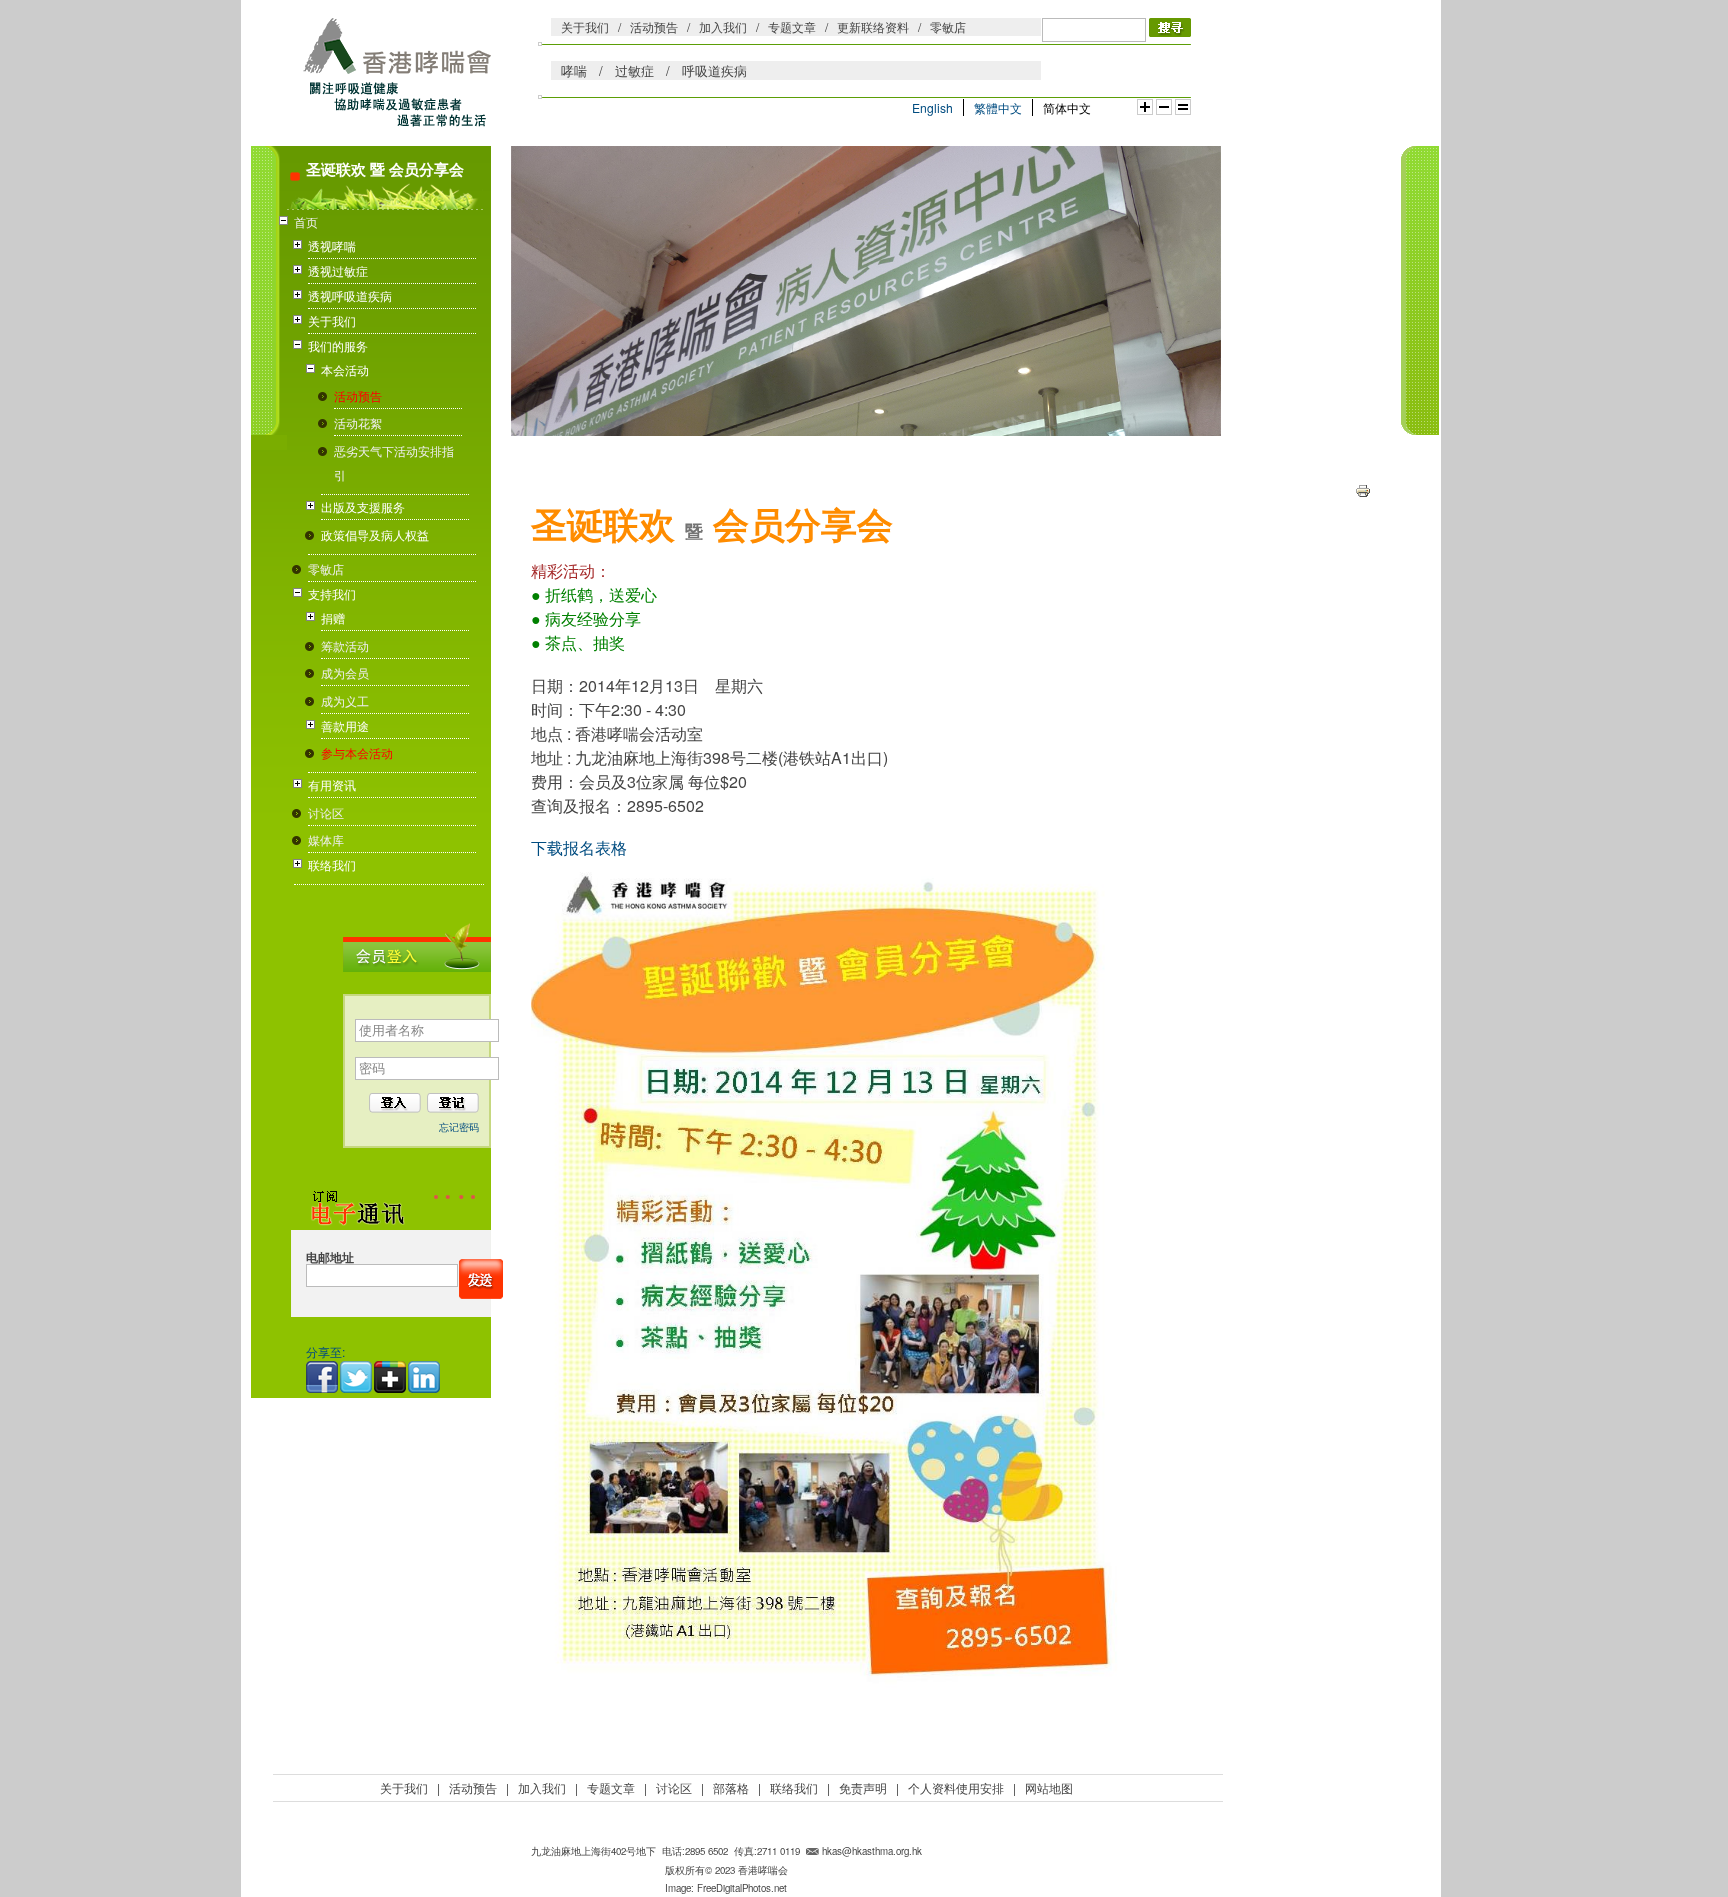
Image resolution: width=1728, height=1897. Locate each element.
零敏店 (948, 26)
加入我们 (723, 26)
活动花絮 (358, 422)
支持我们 (332, 593)
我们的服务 (338, 345)
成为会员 (345, 672)
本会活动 (345, 369)
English (932, 107)
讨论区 (326, 812)
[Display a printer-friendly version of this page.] (1363, 488)
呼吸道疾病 (714, 70)
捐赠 (333, 617)
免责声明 (863, 1787)
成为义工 (345, 700)
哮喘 (574, 70)
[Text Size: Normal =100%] (1183, 107)
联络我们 (332, 864)
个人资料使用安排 (956, 1787)
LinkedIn (425, 1377)
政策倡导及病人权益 (375, 534)
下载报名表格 (579, 847)
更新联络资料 (873, 26)
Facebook (323, 1377)
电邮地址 (330, 1257)
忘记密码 (459, 1127)
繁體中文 (998, 107)
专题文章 (792, 26)
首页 (306, 221)
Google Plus (391, 1377)
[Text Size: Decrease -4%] (1164, 107)
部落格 (731, 1787)
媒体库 (326, 839)
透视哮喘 (332, 245)
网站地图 (1049, 1787)
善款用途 (345, 725)
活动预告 (654, 26)
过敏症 (634, 70)
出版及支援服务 (363, 506)
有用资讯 (332, 784)
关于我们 (585, 26)
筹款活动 (345, 645)
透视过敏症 (338, 270)
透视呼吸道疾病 (350, 295)
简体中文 (1067, 107)
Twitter (357, 1377)
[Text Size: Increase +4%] (1145, 107)
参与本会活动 (357, 752)
